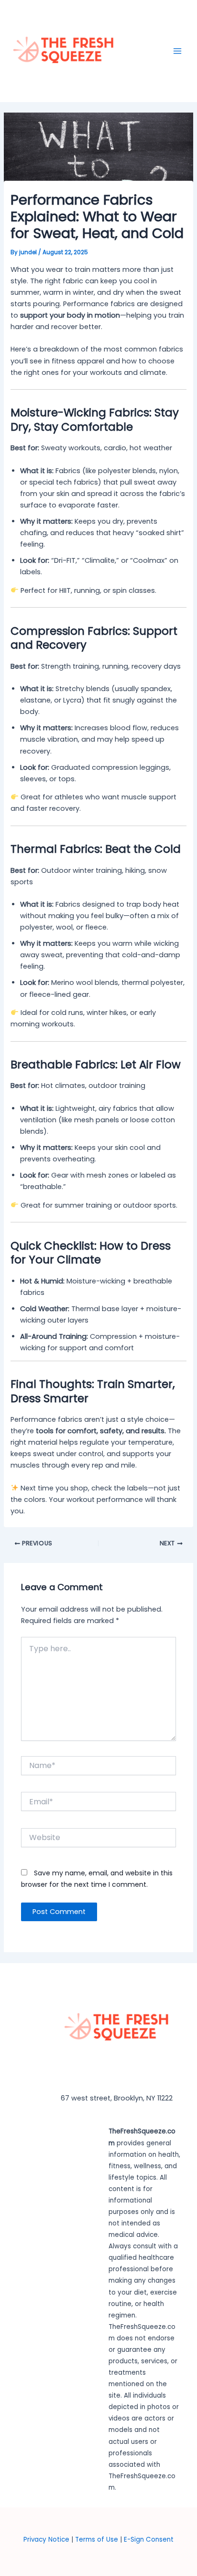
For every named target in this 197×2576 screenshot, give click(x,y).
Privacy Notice (46, 2540)
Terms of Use (98, 2540)
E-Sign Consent (149, 2540)
